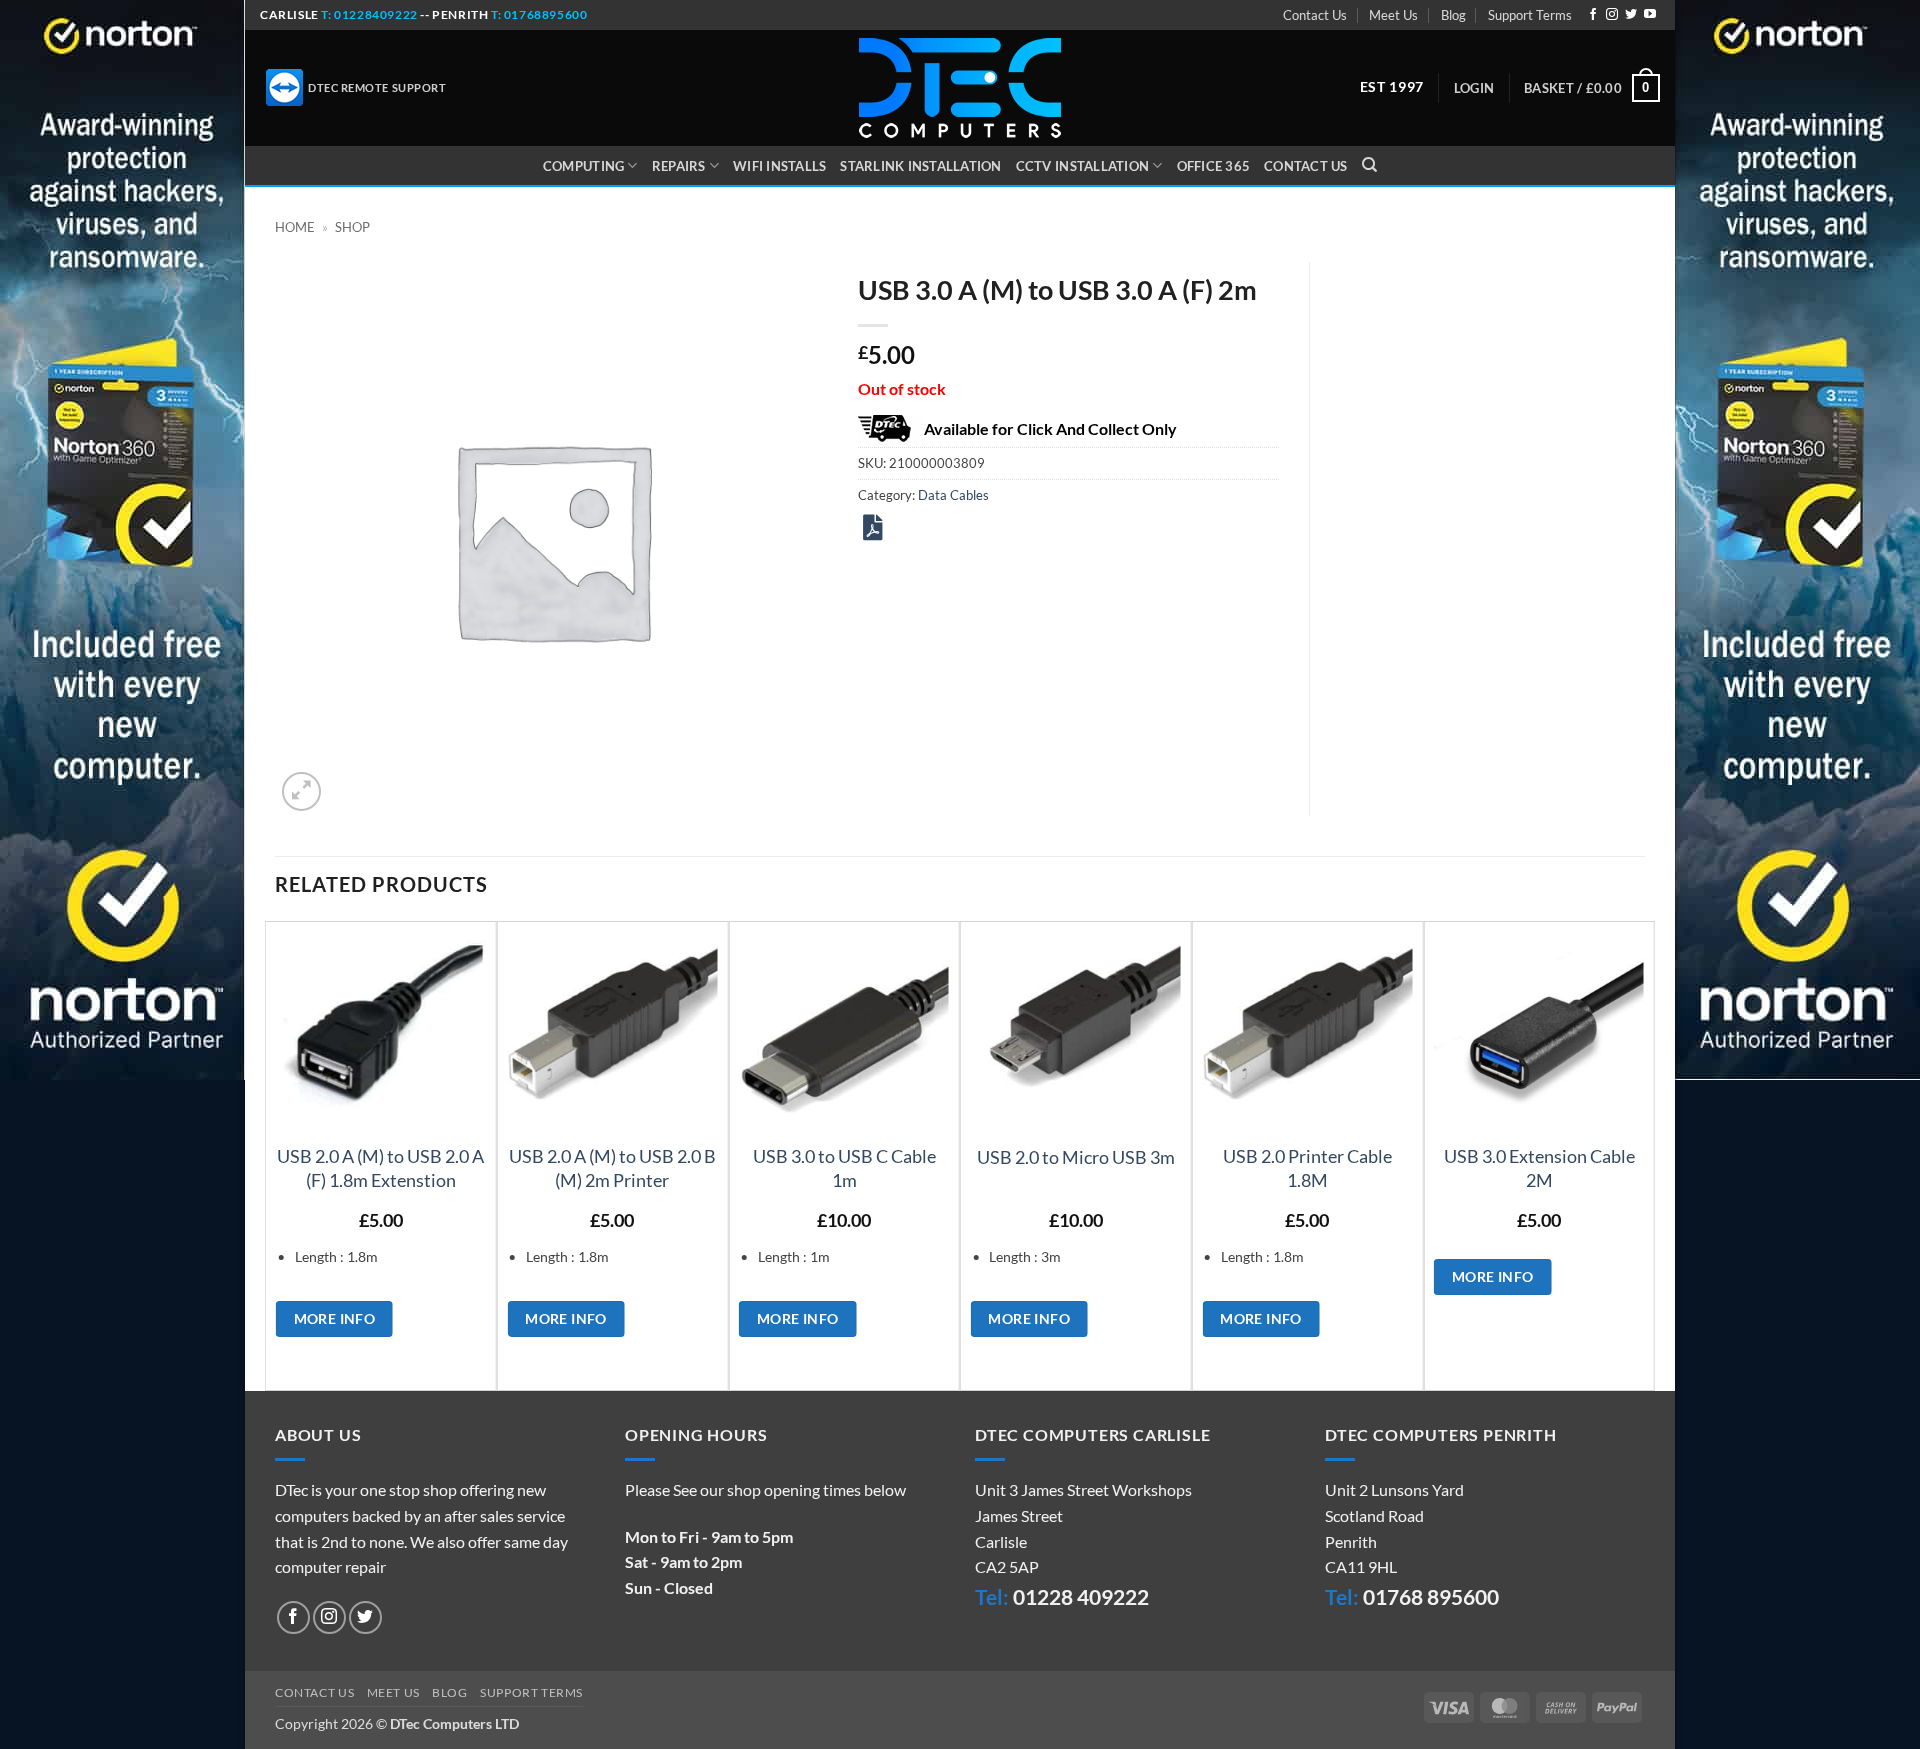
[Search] (1369, 165)
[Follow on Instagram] (1612, 15)
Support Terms (1530, 15)
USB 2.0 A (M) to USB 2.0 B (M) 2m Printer (612, 1167)
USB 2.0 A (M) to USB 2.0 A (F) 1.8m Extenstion (380, 1167)
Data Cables (953, 495)
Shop (352, 227)
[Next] (1644, 1154)
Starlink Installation (920, 166)
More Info (335, 1318)
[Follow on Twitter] (1631, 15)
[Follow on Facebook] (1593, 15)
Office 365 (1214, 166)
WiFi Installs (779, 166)
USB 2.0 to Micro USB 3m (1076, 1157)
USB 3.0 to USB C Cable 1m (844, 1167)
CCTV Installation (1082, 166)
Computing (583, 166)
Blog (1453, 15)
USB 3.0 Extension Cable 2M (1539, 1167)
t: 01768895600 (539, 14)
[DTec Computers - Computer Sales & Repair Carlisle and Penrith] (960, 88)
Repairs (679, 166)
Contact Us (1315, 15)
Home (295, 227)
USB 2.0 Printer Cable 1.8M (1307, 1167)
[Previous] (276, 1154)
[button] (1474, 88)
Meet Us (1393, 15)
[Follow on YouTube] (1650, 15)
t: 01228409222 (368, 14)
